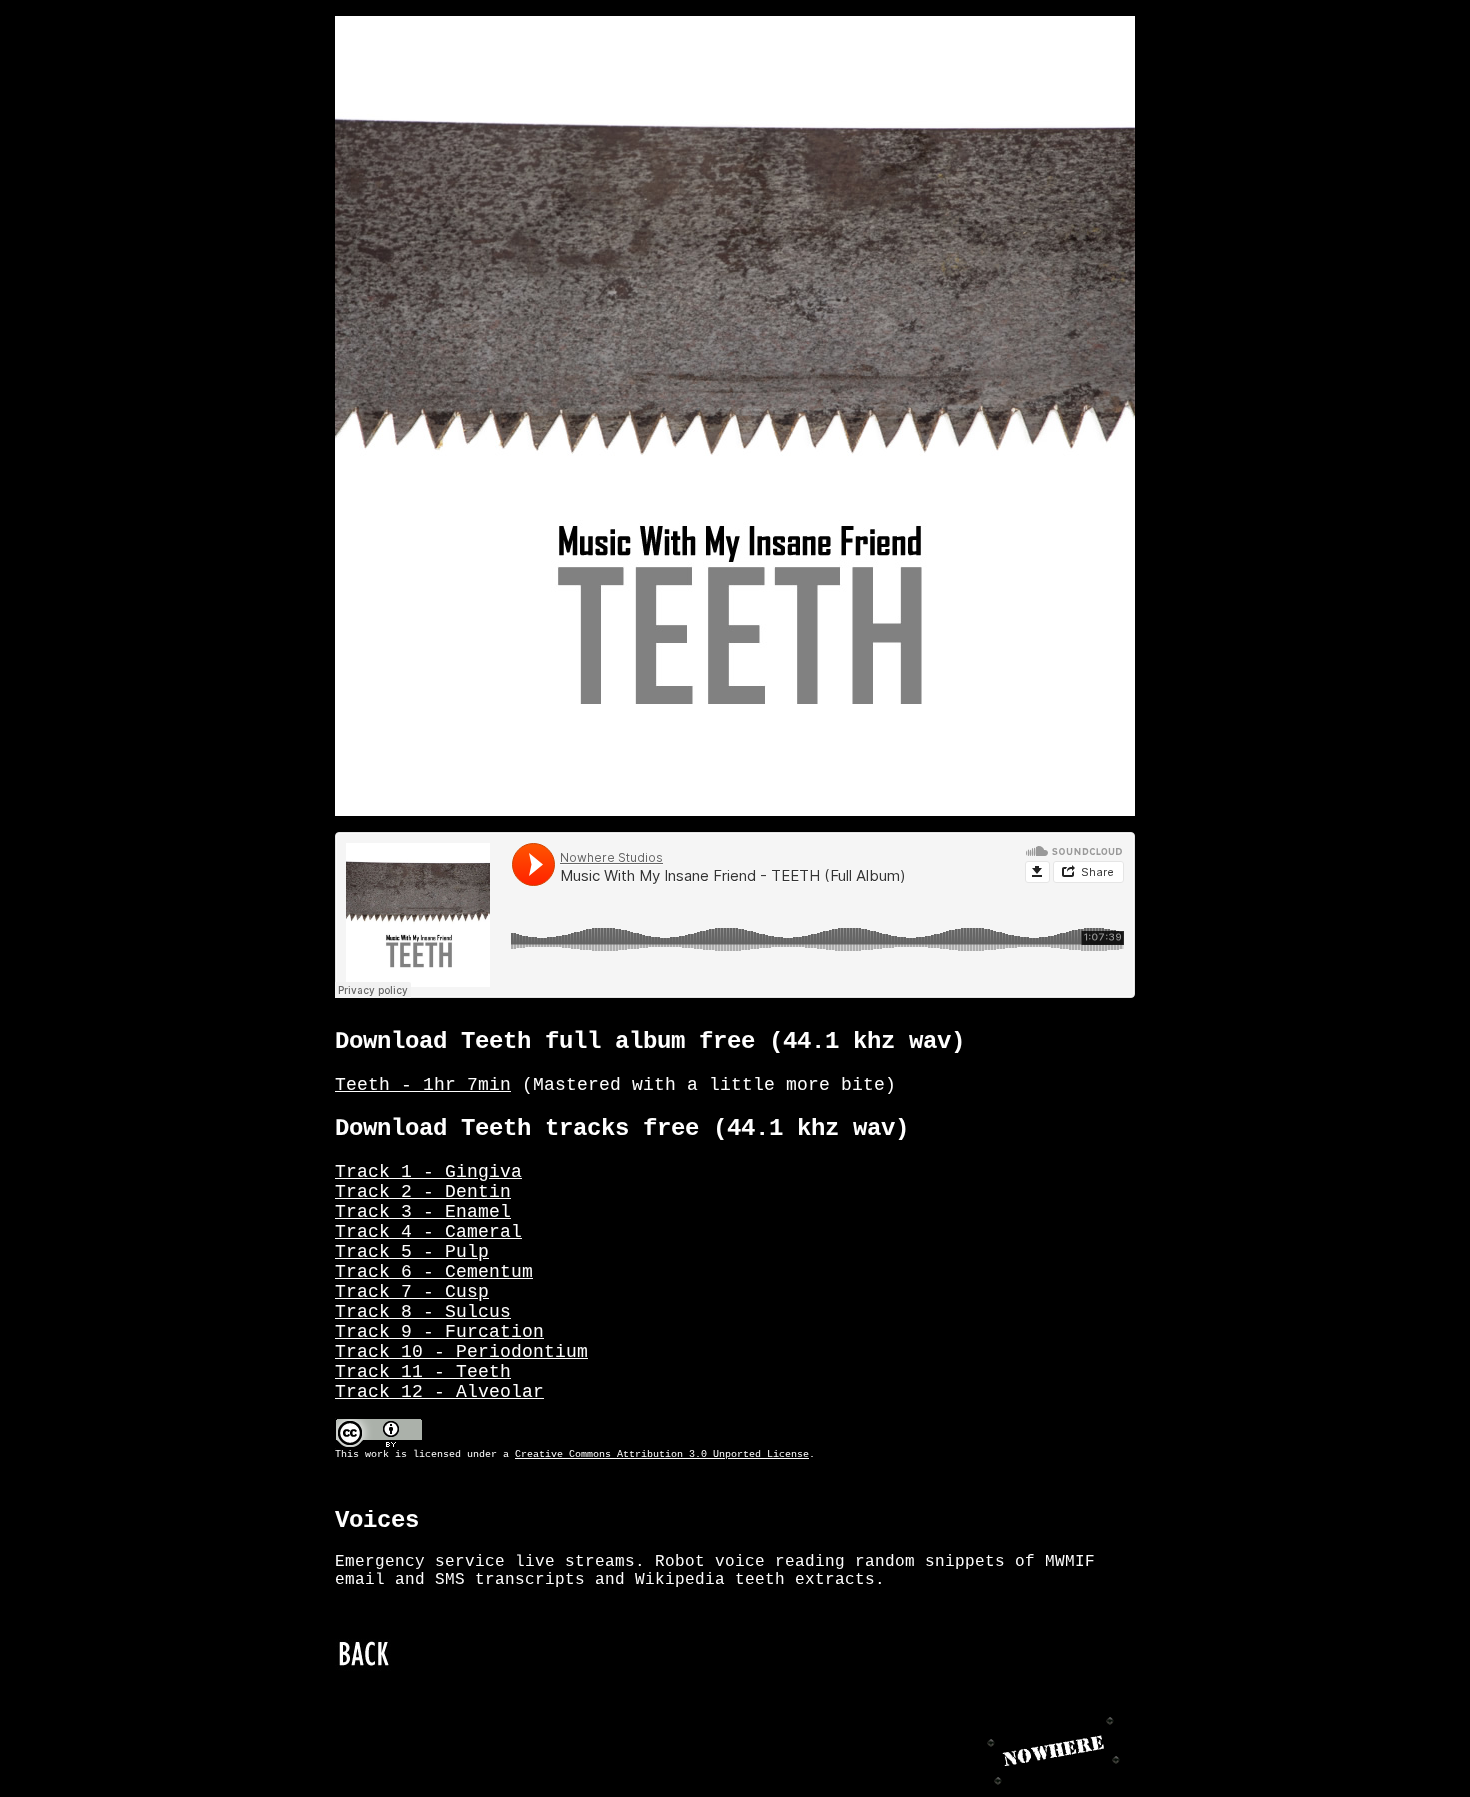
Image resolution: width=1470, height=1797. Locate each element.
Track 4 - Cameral (428, 1232)
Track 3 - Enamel (423, 1212)
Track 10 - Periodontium (461, 1352)
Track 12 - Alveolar (439, 1392)
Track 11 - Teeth (423, 1372)
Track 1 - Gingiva (428, 1172)
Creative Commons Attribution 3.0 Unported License (662, 1454)
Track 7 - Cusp (412, 1292)
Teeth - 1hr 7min (423, 1085)
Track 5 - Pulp (412, 1252)
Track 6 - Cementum (434, 1272)
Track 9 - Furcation (439, 1332)
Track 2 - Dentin (423, 1192)
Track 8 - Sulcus (423, 1312)
